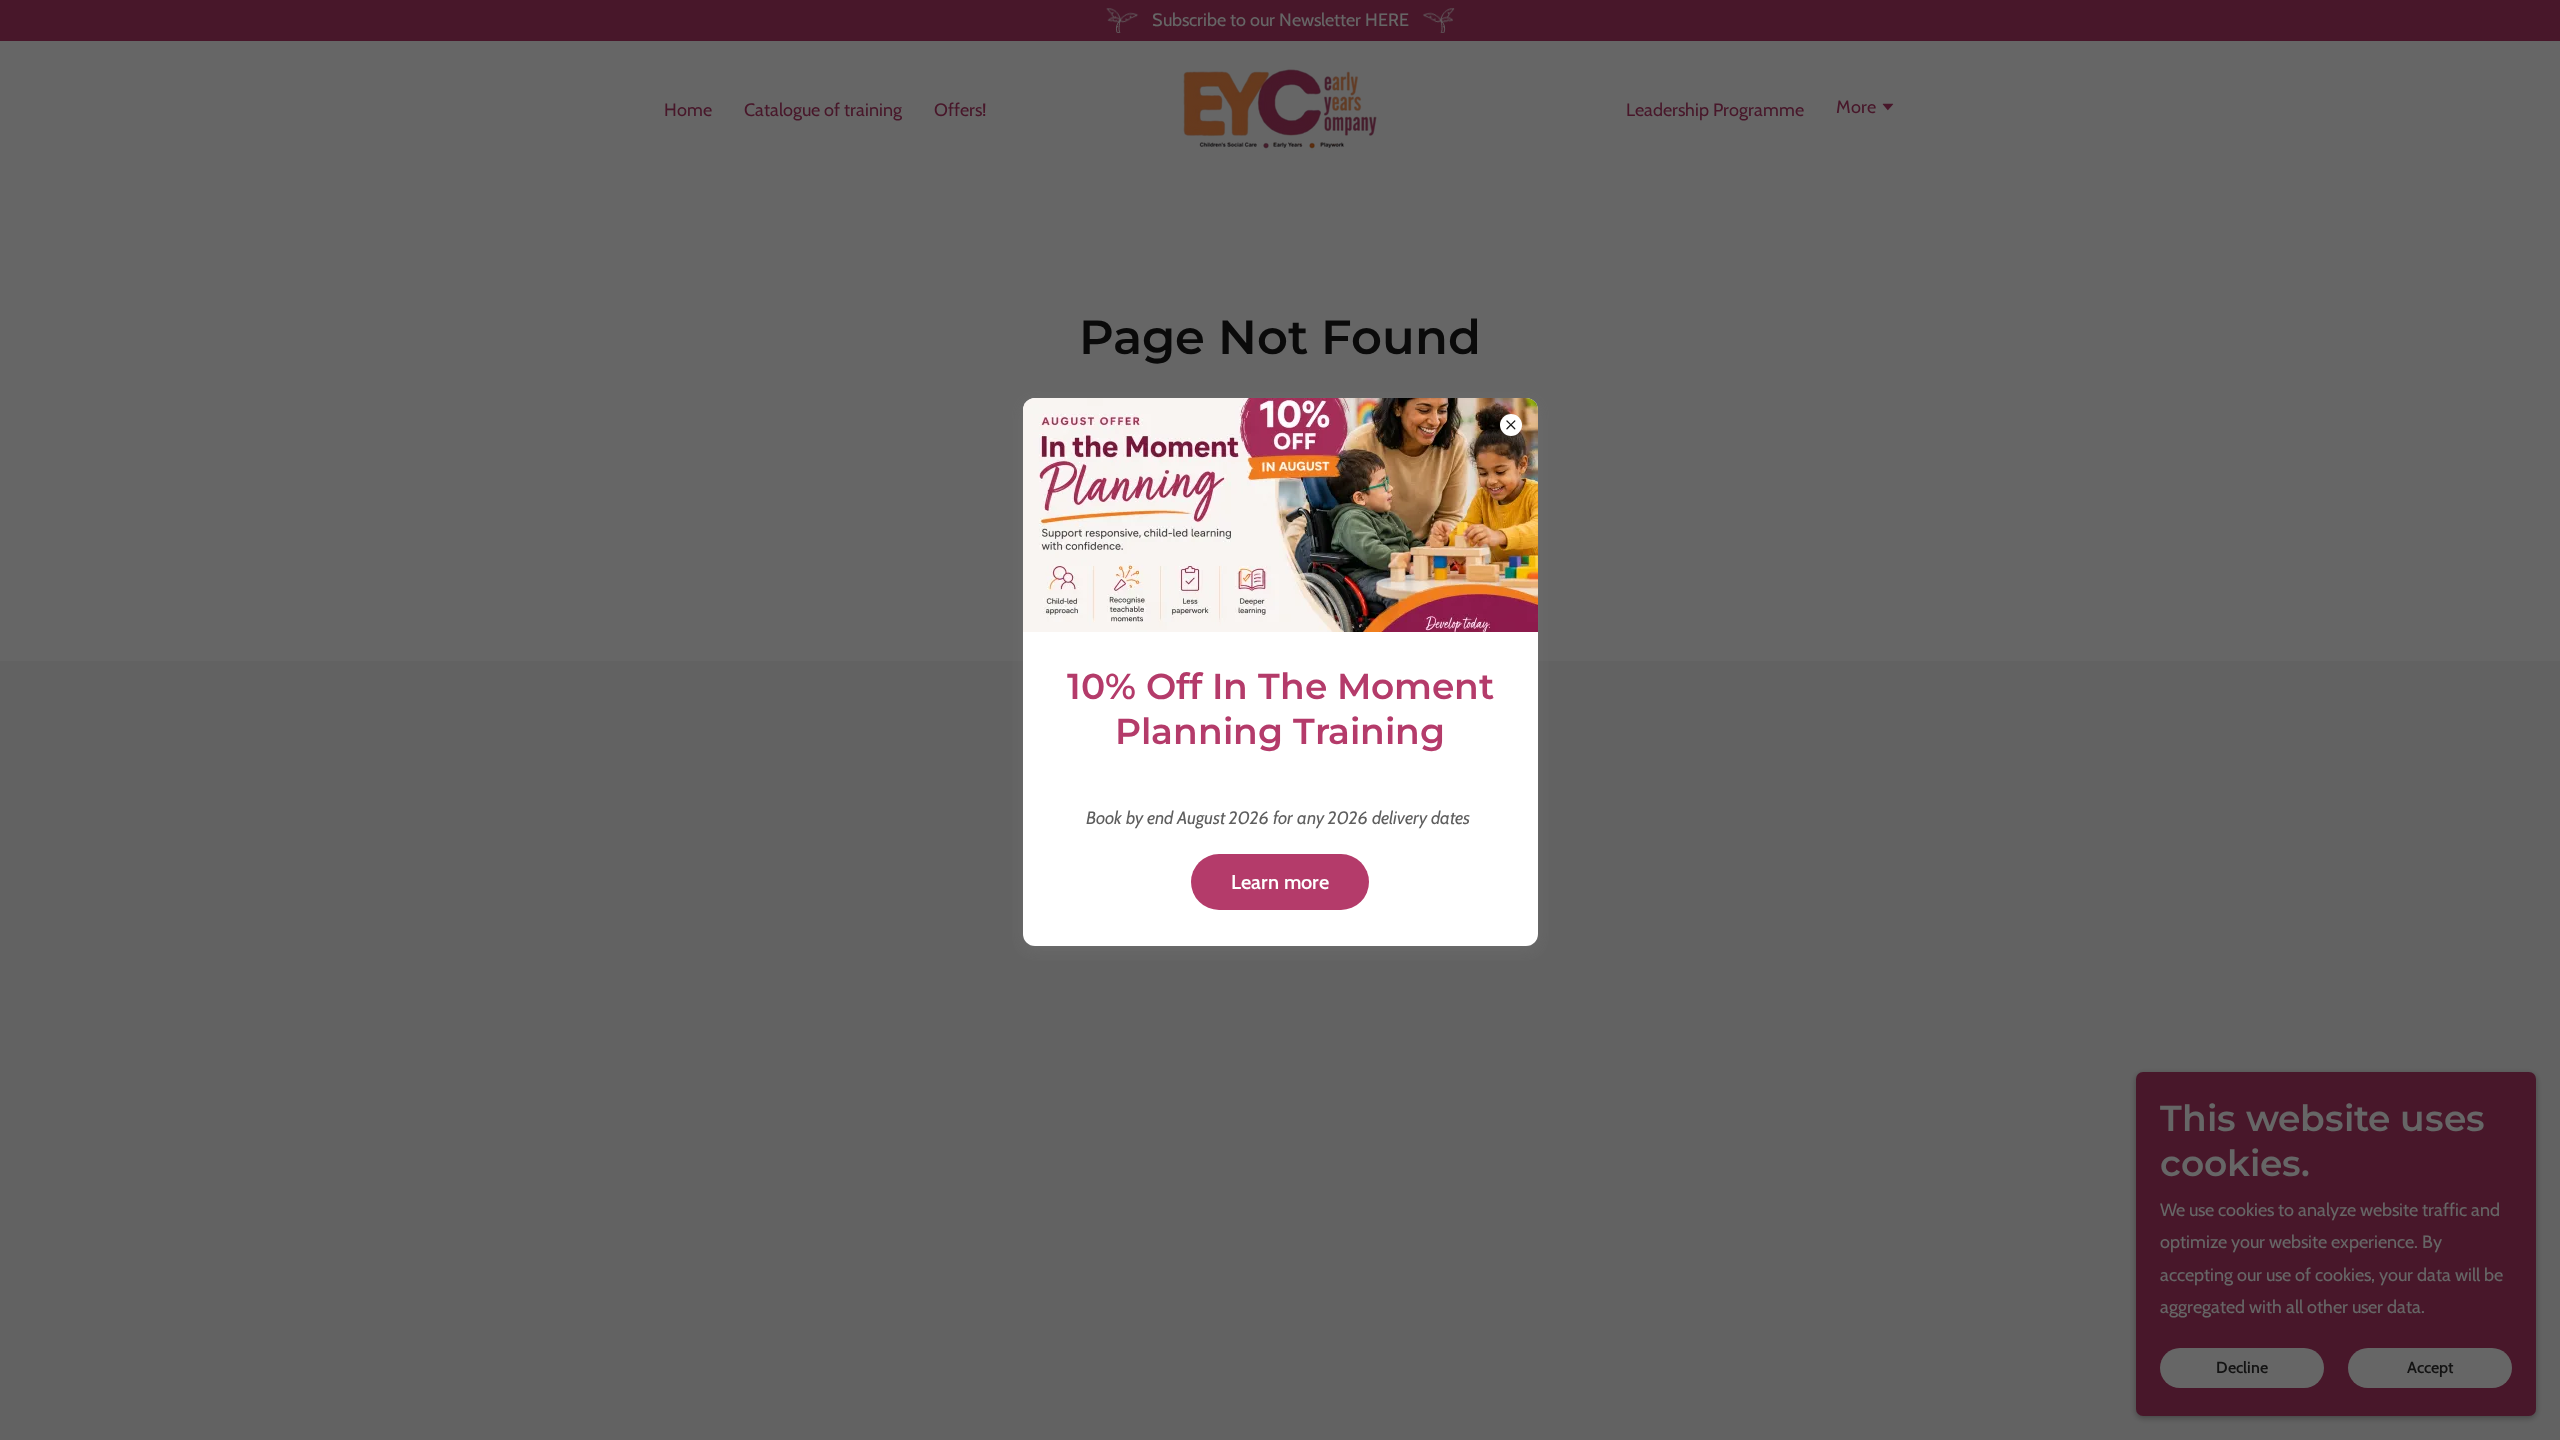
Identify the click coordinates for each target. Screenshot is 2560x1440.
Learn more (1280, 882)
